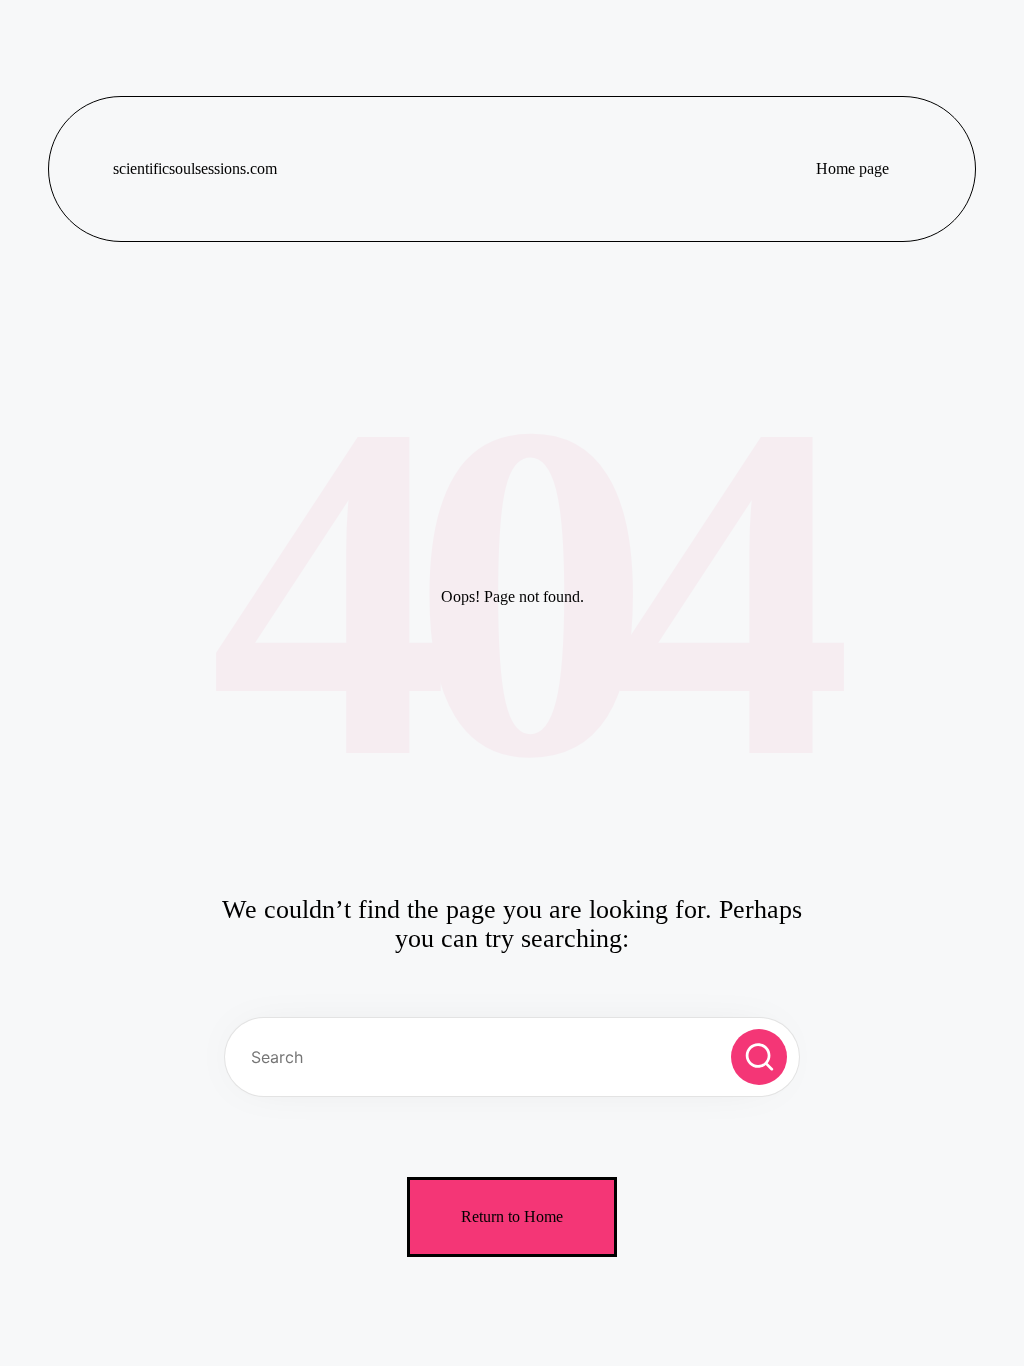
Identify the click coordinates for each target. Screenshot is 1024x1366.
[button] (759, 1057)
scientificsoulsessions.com (195, 168)
